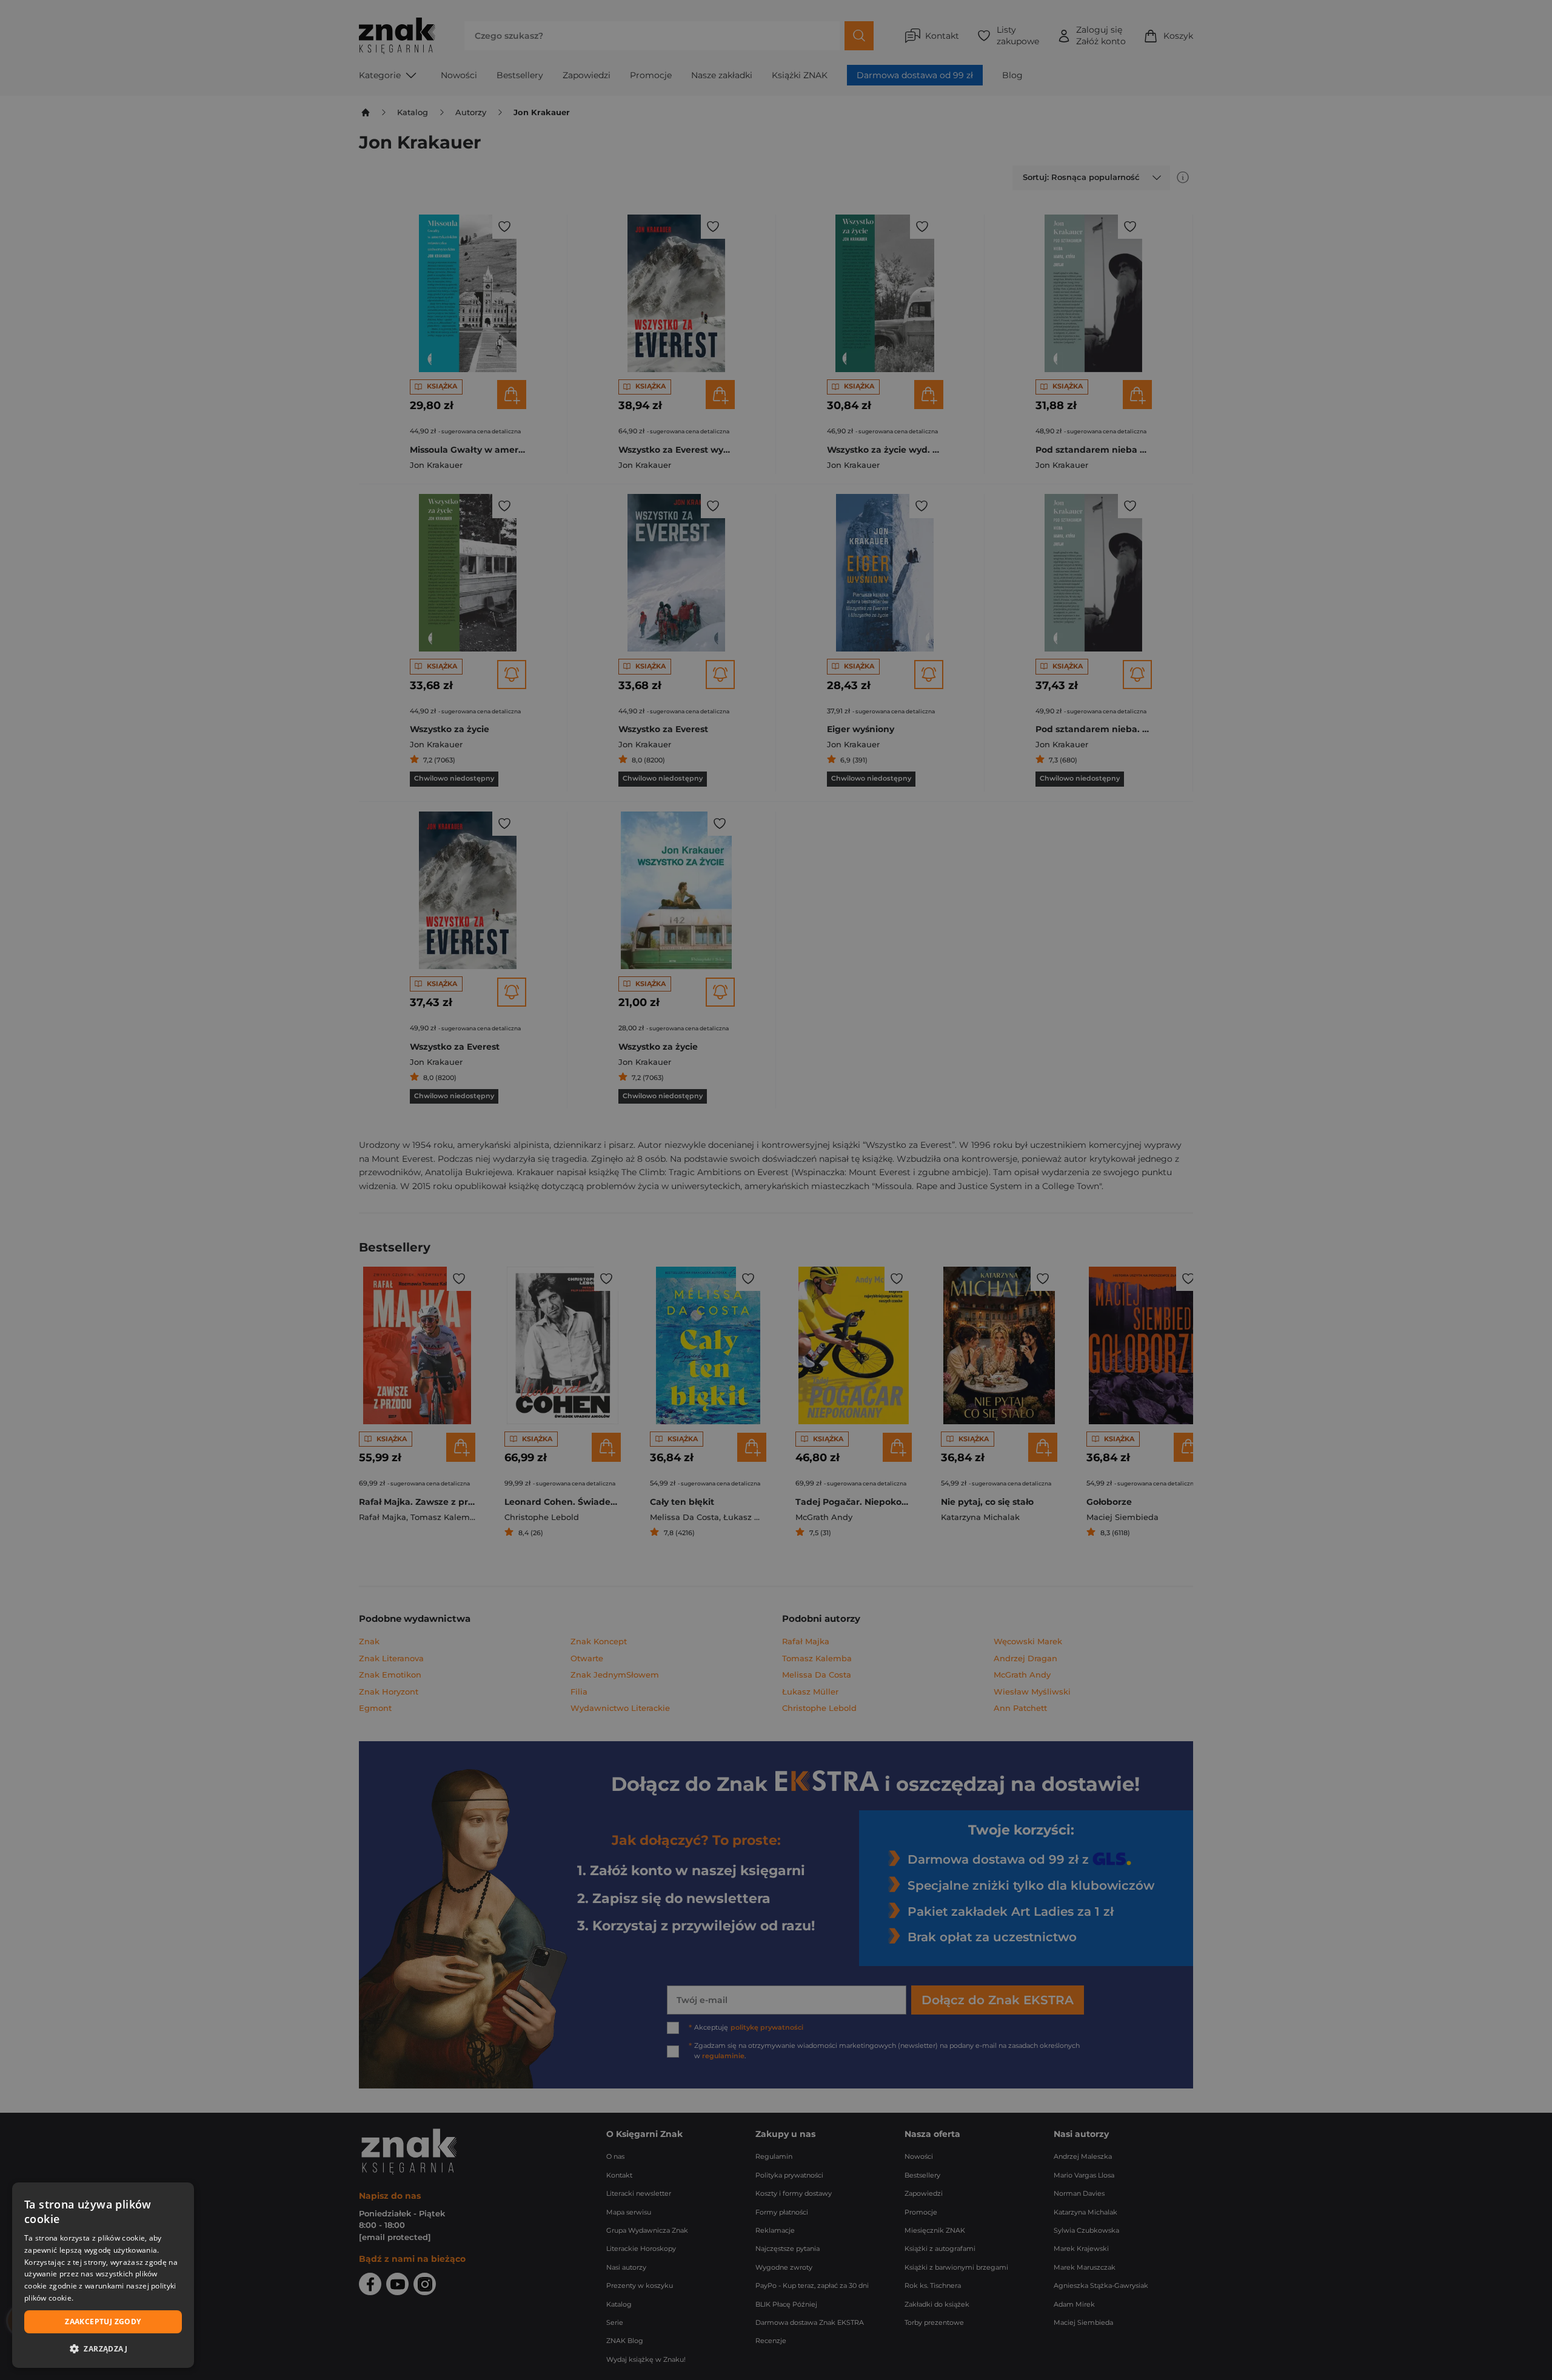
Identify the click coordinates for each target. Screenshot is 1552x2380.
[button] (103, 2348)
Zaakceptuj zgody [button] (103, 2322)
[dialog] (103, 2275)
